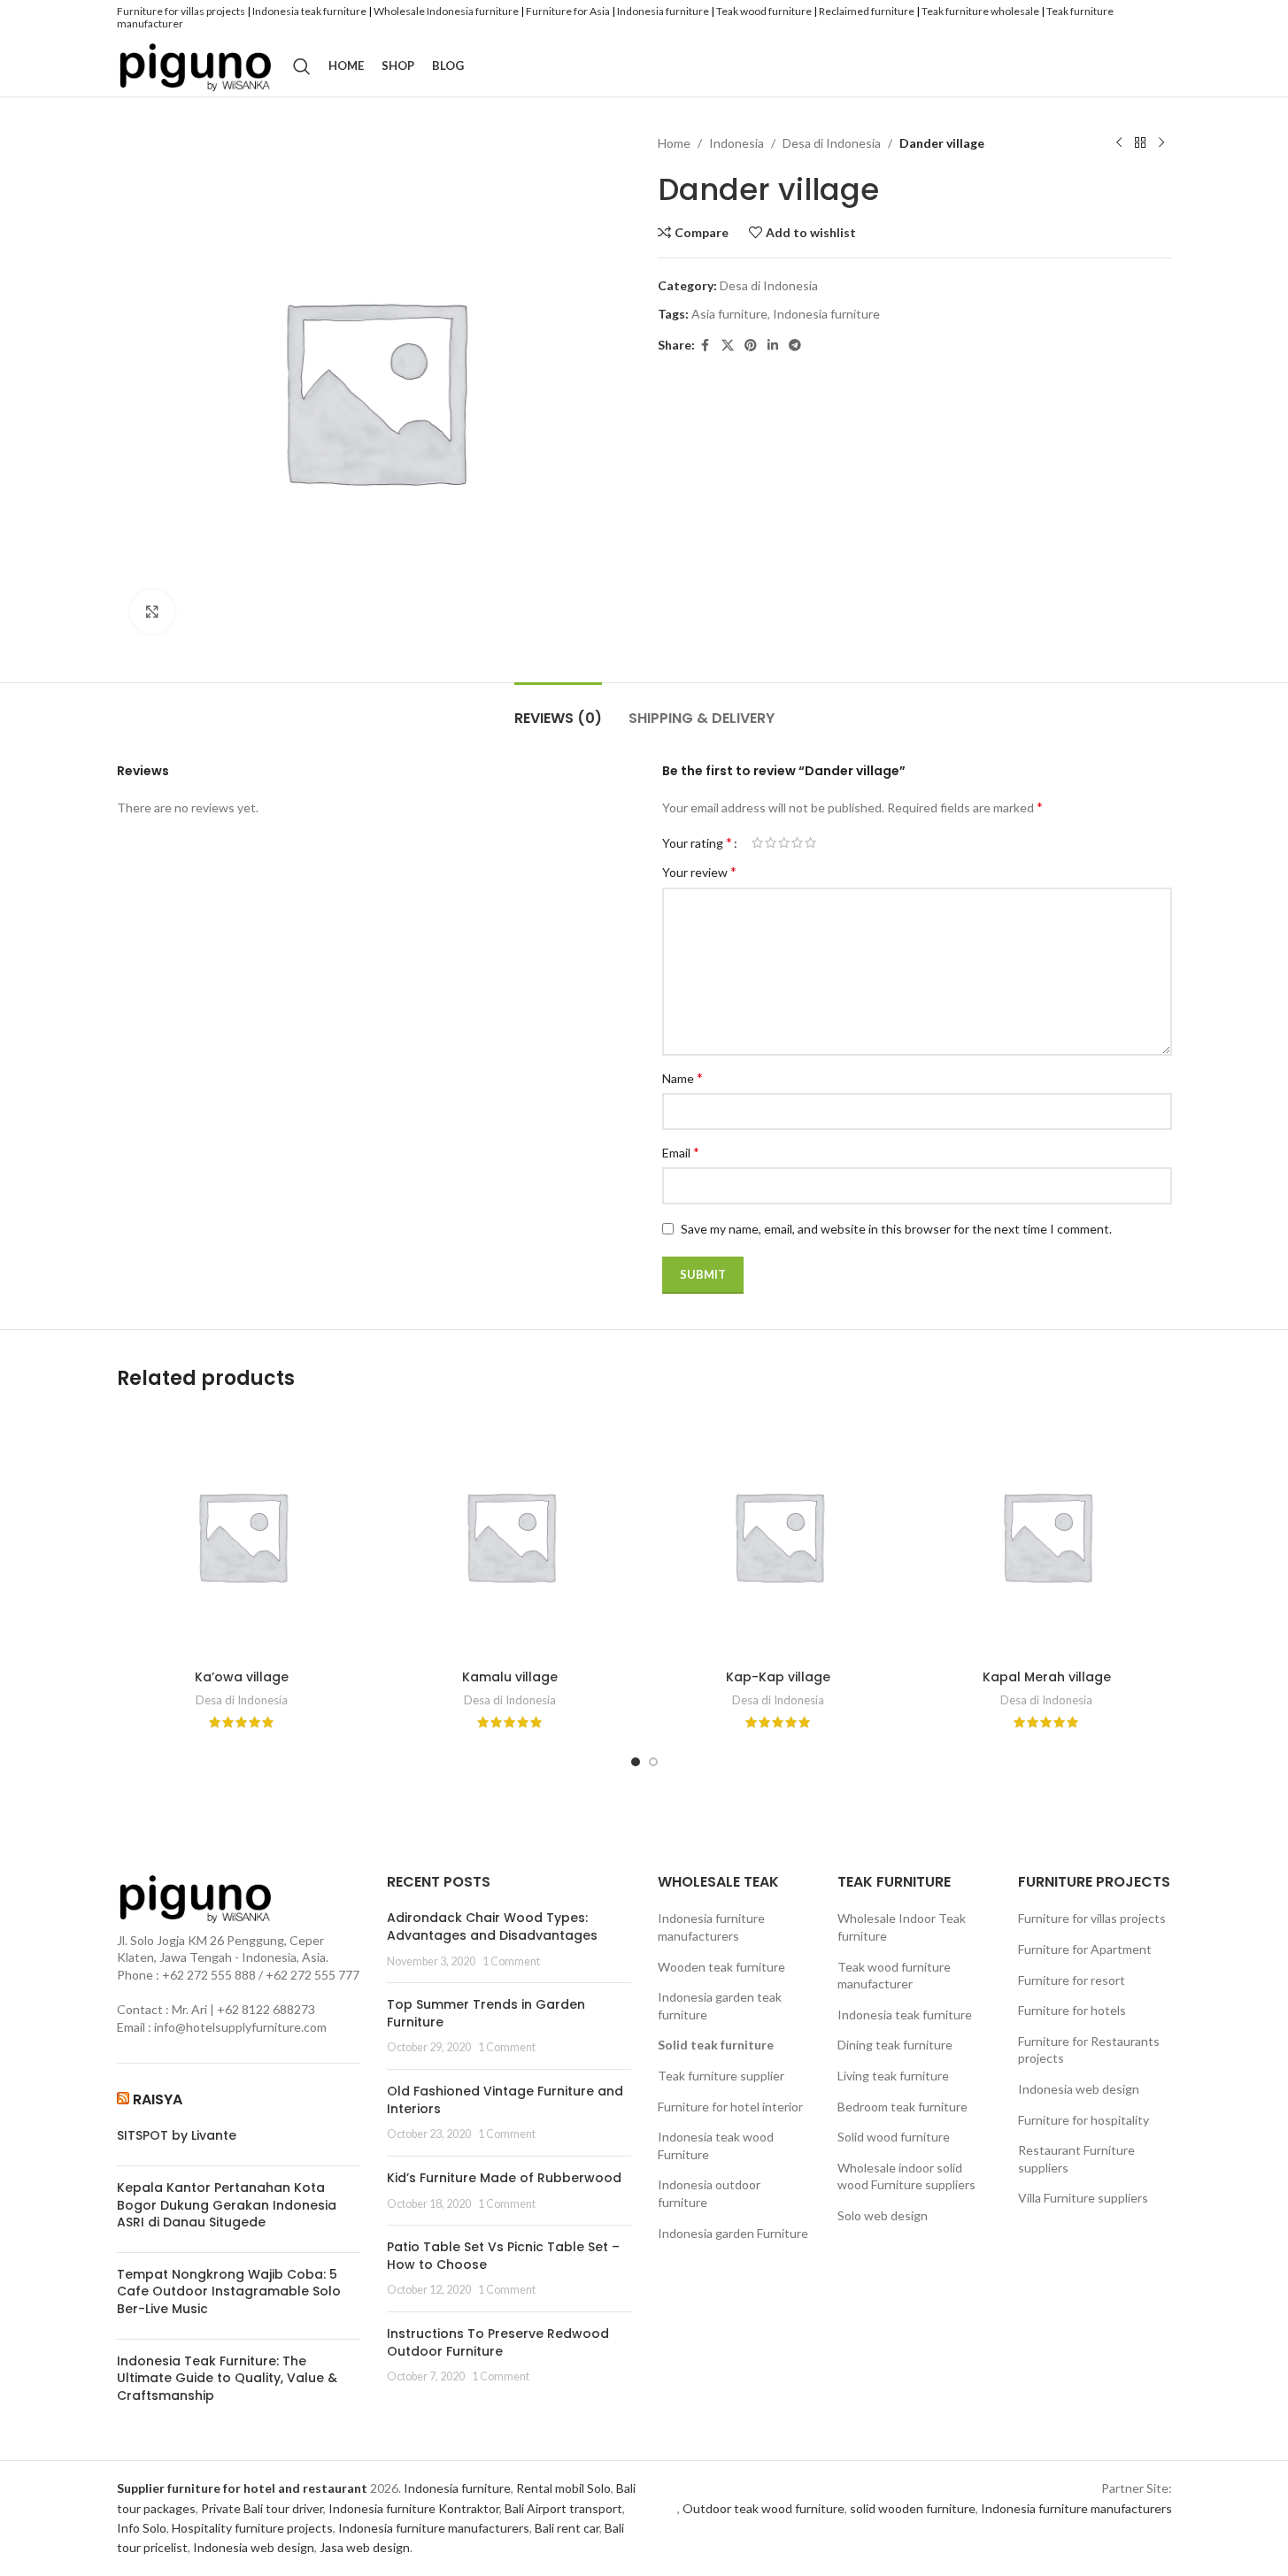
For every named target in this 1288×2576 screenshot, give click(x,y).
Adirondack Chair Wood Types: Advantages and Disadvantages (492, 1926)
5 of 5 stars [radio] (810, 842)
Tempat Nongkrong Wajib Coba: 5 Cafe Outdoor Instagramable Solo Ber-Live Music (229, 2292)
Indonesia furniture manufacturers (434, 2528)
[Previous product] (1119, 143)
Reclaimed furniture (867, 11)
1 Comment (511, 1961)
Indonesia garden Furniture (733, 2233)
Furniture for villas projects (181, 11)
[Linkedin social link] (773, 346)
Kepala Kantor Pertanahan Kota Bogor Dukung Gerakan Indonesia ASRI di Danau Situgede (227, 2205)
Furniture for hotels (1072, 2010)
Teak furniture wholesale (980, 11)
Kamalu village (510, 1677)
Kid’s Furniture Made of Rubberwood (504, 2178)
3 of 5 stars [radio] (784, 842)
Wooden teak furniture (721, 1967)
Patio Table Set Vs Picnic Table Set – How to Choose (503, 2256)
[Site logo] (196, 64)
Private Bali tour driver (262, 2508)
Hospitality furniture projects (252, 2528)
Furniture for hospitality (1084, 2120)
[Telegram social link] (795, 346)
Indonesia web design (1079, 2089)
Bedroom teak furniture (902, 2107)
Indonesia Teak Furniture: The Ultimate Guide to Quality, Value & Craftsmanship (227, 2379)
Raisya (158, 2099)
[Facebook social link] (706, 346)
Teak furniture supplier (721, 2076)
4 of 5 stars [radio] (797, 842)
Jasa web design (365, 2547)
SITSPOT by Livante (177, 2136)
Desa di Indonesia (832, 143)
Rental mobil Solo (563, 2488)
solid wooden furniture (913, 2508)
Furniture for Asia (568, 11)
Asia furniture (729, 314)
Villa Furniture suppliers (1083, 2198)
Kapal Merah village (1047, 1677)
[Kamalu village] (510, 1536)
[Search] (302, 66)
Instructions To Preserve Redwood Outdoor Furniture (498, 2342)
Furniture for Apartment (1085, 1949)
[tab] (558, 709)
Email (681, 1152)
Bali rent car (567, 2528)
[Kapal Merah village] (1047, 1536)
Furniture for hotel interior (730, 2107)
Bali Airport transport (563, 2508)
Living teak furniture (893, 2076)
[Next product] (1161, 143)
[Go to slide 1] (636, 1762)
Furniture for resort (1072, 1980)
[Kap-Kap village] (779, 1536)
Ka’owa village (242, 1677)
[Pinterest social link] (751, 346)
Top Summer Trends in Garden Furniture (486, 2013)
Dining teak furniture (895, 2045)
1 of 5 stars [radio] (757, 842)
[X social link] (728, 346)
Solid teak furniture (716, 2045)
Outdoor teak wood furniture (764, 2508)
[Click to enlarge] (152, 611)
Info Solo (142, 2528)
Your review (699, 871)
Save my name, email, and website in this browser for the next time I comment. (896, 1229)
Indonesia (737, 143)
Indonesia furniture (663, 11)
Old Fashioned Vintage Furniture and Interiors (505, 2100)
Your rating (697, 842)
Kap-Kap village (778, 1677)
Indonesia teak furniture (309, 11)
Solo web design (883, 2215)
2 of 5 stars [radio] (771, 842)
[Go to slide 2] (653, 1762)
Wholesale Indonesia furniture (446, 11)
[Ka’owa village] (242, 1536)
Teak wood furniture (764, 11)
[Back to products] (1140, 143)
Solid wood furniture (894, 2137)
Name (683, 1077)
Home (674, 143)
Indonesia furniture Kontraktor (414, 2508)
